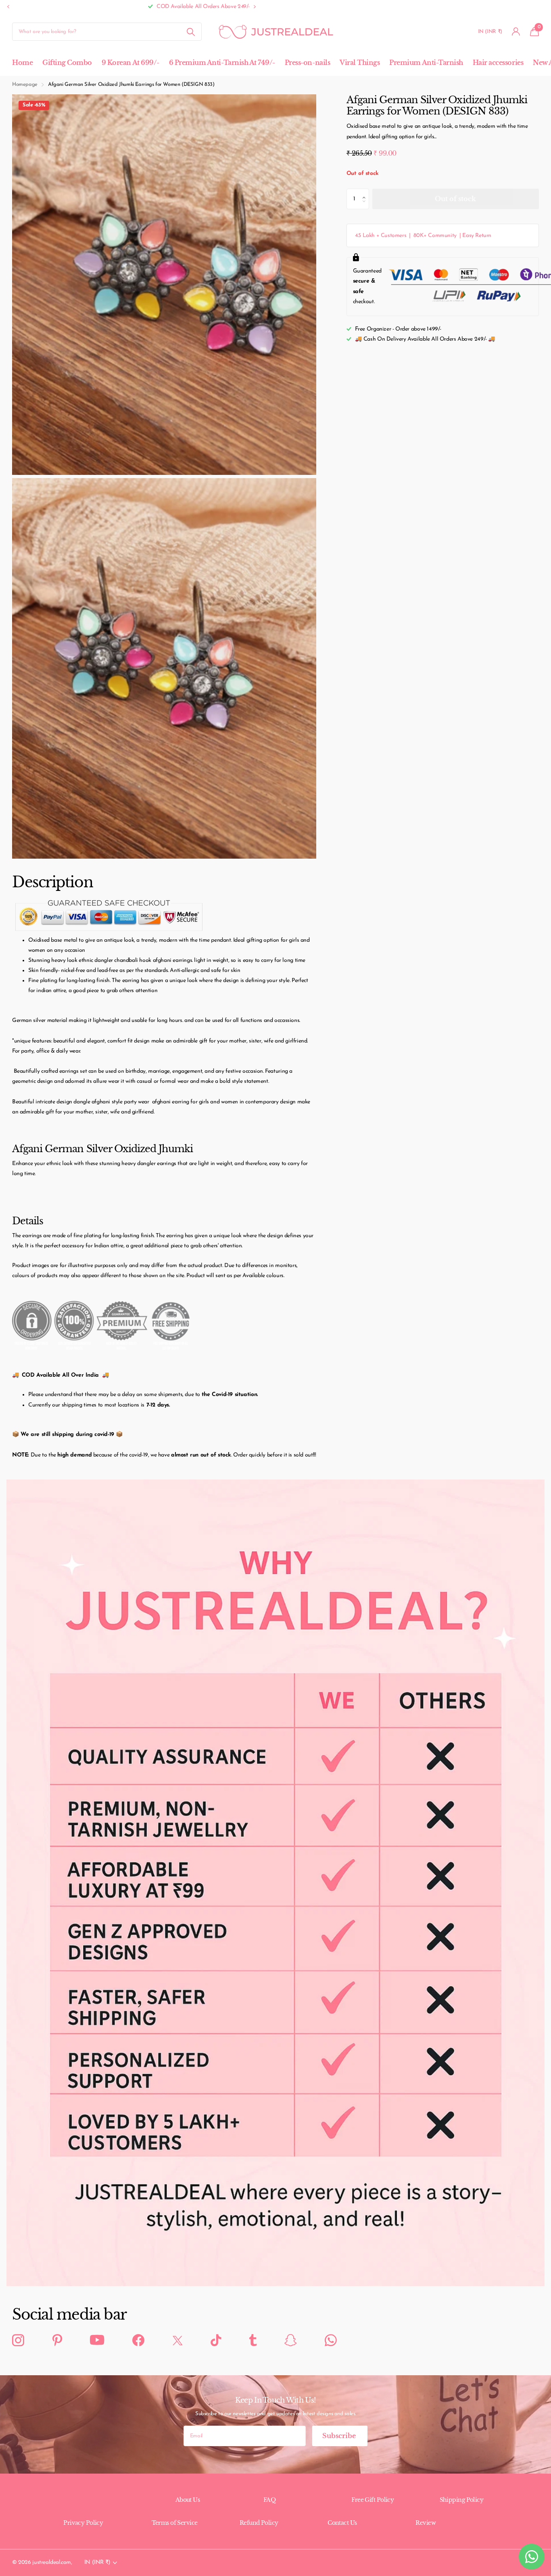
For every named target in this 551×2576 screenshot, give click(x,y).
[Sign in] (516, 32)
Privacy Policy (83, 2523)
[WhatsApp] (331, 2341)
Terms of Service (175, 2523)
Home (22, 62)
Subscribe (340, 2436)
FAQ (269, 2500)
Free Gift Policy (373, 2500)
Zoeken (191, 32)
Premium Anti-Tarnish (426, 62)
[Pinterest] (57, 2341)
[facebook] (138, 2341)
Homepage (25, 84)
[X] (178, 2340)
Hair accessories (498, 62)
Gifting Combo (67, 62)
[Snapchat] (290, 2341)
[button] (8, 7)
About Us (188, 2500)
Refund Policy (259, 2523)
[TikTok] (216, 2341)
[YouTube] (97, 2340)
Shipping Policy (462, 2500)
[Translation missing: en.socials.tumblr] (253, 2341)
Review (426, 2523)
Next (103, 7)
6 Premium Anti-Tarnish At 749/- (222, 62)
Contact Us (342, 2523)
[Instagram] (18, 2341)
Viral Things (360, 62)
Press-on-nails (307, 62)
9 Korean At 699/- (130, 62)
